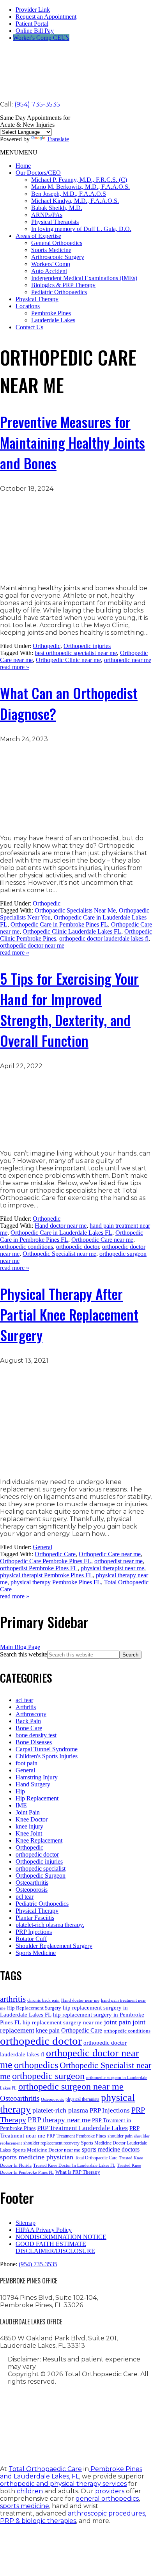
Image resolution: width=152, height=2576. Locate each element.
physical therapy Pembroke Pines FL (56, 1582)
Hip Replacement (37, 1798)
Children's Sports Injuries (47, 1756)
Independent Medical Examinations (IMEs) (84, 278)
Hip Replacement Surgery (34, 2008)
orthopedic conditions (27, 1247)
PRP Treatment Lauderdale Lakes (82, 2128)
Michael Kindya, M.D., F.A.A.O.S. (75, 201)
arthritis (13, 1999)
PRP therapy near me (59, 2120)
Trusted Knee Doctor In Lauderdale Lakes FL (74, 2165)
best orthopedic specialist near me (76, 653)
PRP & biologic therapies (38, 2521)
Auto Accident (49, 271)
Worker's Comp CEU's (41, 38)
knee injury (29, 1826)
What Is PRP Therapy (78, 2172)
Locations (28, 306)
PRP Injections (34, 1932)
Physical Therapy (37, 299)
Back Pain (28, 1721)
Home (23, 166)
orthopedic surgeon (48, 2076)
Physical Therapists (55, 222)
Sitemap (26, 2223)
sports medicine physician (37, 2157)
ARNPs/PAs (47, 215)
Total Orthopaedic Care (96, 2158)
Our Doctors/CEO (38, 173)
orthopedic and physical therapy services (63, 2484)
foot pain (27, 1763)
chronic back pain (43, 2000)
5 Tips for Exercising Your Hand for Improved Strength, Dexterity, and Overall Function (69, 1009)
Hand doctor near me (61, 1226)
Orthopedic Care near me (102, 1240)
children (30, 2491)
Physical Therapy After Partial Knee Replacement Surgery (69, 1314)
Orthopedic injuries (87, 646)
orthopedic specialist (41, 1869)
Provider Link (33, 10)
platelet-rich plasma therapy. (50, 1925)
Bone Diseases (34, 1742)
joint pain (118, 2022)
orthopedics (36, 2065)
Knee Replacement (39, 1840)
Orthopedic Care (55, 1554)
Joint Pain (28, 1812)
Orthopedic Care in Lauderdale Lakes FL (61, 1233)
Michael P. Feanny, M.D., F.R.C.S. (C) (79, 180)
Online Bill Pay (35, 31)
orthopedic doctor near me (32, 945)
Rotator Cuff (31, 1939)
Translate (58, 139)
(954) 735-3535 (37, 104)
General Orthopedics (57, 243)
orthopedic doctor (78, 1247)
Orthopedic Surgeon (41, 1876)
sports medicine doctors (111, 2149)
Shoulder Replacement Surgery (54, 1946)
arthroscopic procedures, (107, 2513)
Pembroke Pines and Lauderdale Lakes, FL (71, 2473)
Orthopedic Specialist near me (59, 1254)
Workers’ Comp (51, 264)
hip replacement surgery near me (63, 2022)
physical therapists (82, 2099)
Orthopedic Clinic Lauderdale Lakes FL (72, 931)
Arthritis (26, 1707)
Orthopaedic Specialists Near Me (75, 910)
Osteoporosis (32, 1890)
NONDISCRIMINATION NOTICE (61, 2237)
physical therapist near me (112, 1568)
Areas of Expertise (38, 236)
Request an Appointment (46, 17)
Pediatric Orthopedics (42, 1904)
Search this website (24, 1654)
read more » (15, 667)
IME (21, 1805)
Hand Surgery (33, 1784)
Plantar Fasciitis (35, 1918)
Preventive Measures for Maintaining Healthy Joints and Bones (72, 442)
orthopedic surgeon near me (71, 2086)
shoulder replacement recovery (51, 2143)
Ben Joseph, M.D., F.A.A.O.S (69, 194)
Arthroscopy (31, 1714)
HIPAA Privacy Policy (44, 2230)
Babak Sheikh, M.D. (57, 208)
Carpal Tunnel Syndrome (47, 1749)
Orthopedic (47, 646)
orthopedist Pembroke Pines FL (39, 1568)
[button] (19, 152)
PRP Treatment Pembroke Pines (76, 2136)
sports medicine (25, 2506)
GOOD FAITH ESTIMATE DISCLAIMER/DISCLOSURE (55, 2247)
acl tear (24, 1700)
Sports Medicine (51, 250)
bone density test (36, 1735)
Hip (20, 1791)
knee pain (48, 2030)
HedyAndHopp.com (80, 2441)
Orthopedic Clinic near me (68, 660)
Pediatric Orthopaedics (59, 292)
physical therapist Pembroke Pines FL (46, 1575)
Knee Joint (29, 1833)
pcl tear (25, 1897)
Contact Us (29, 327)
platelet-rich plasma (60, 2110)
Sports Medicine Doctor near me (46, 2150)
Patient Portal (32, 24)
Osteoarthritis (32, 1883)
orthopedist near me (118, 1561)
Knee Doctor (32, 1819)
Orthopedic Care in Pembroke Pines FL (59, 924)
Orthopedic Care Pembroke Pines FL (46, 1561)
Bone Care (29, 1728)
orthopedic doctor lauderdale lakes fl (104, 938)
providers (110, 2491)
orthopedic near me (128, 660)
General (42, 1547)
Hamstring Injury (37, 1777)
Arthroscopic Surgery (58, 257)
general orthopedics (107, 2499)
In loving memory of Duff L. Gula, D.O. (81, 229)
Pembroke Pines (51, 313)
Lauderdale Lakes (53, 320)
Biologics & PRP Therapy (63, 285)
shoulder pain (120, 2136)
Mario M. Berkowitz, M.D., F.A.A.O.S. (80, 187)
